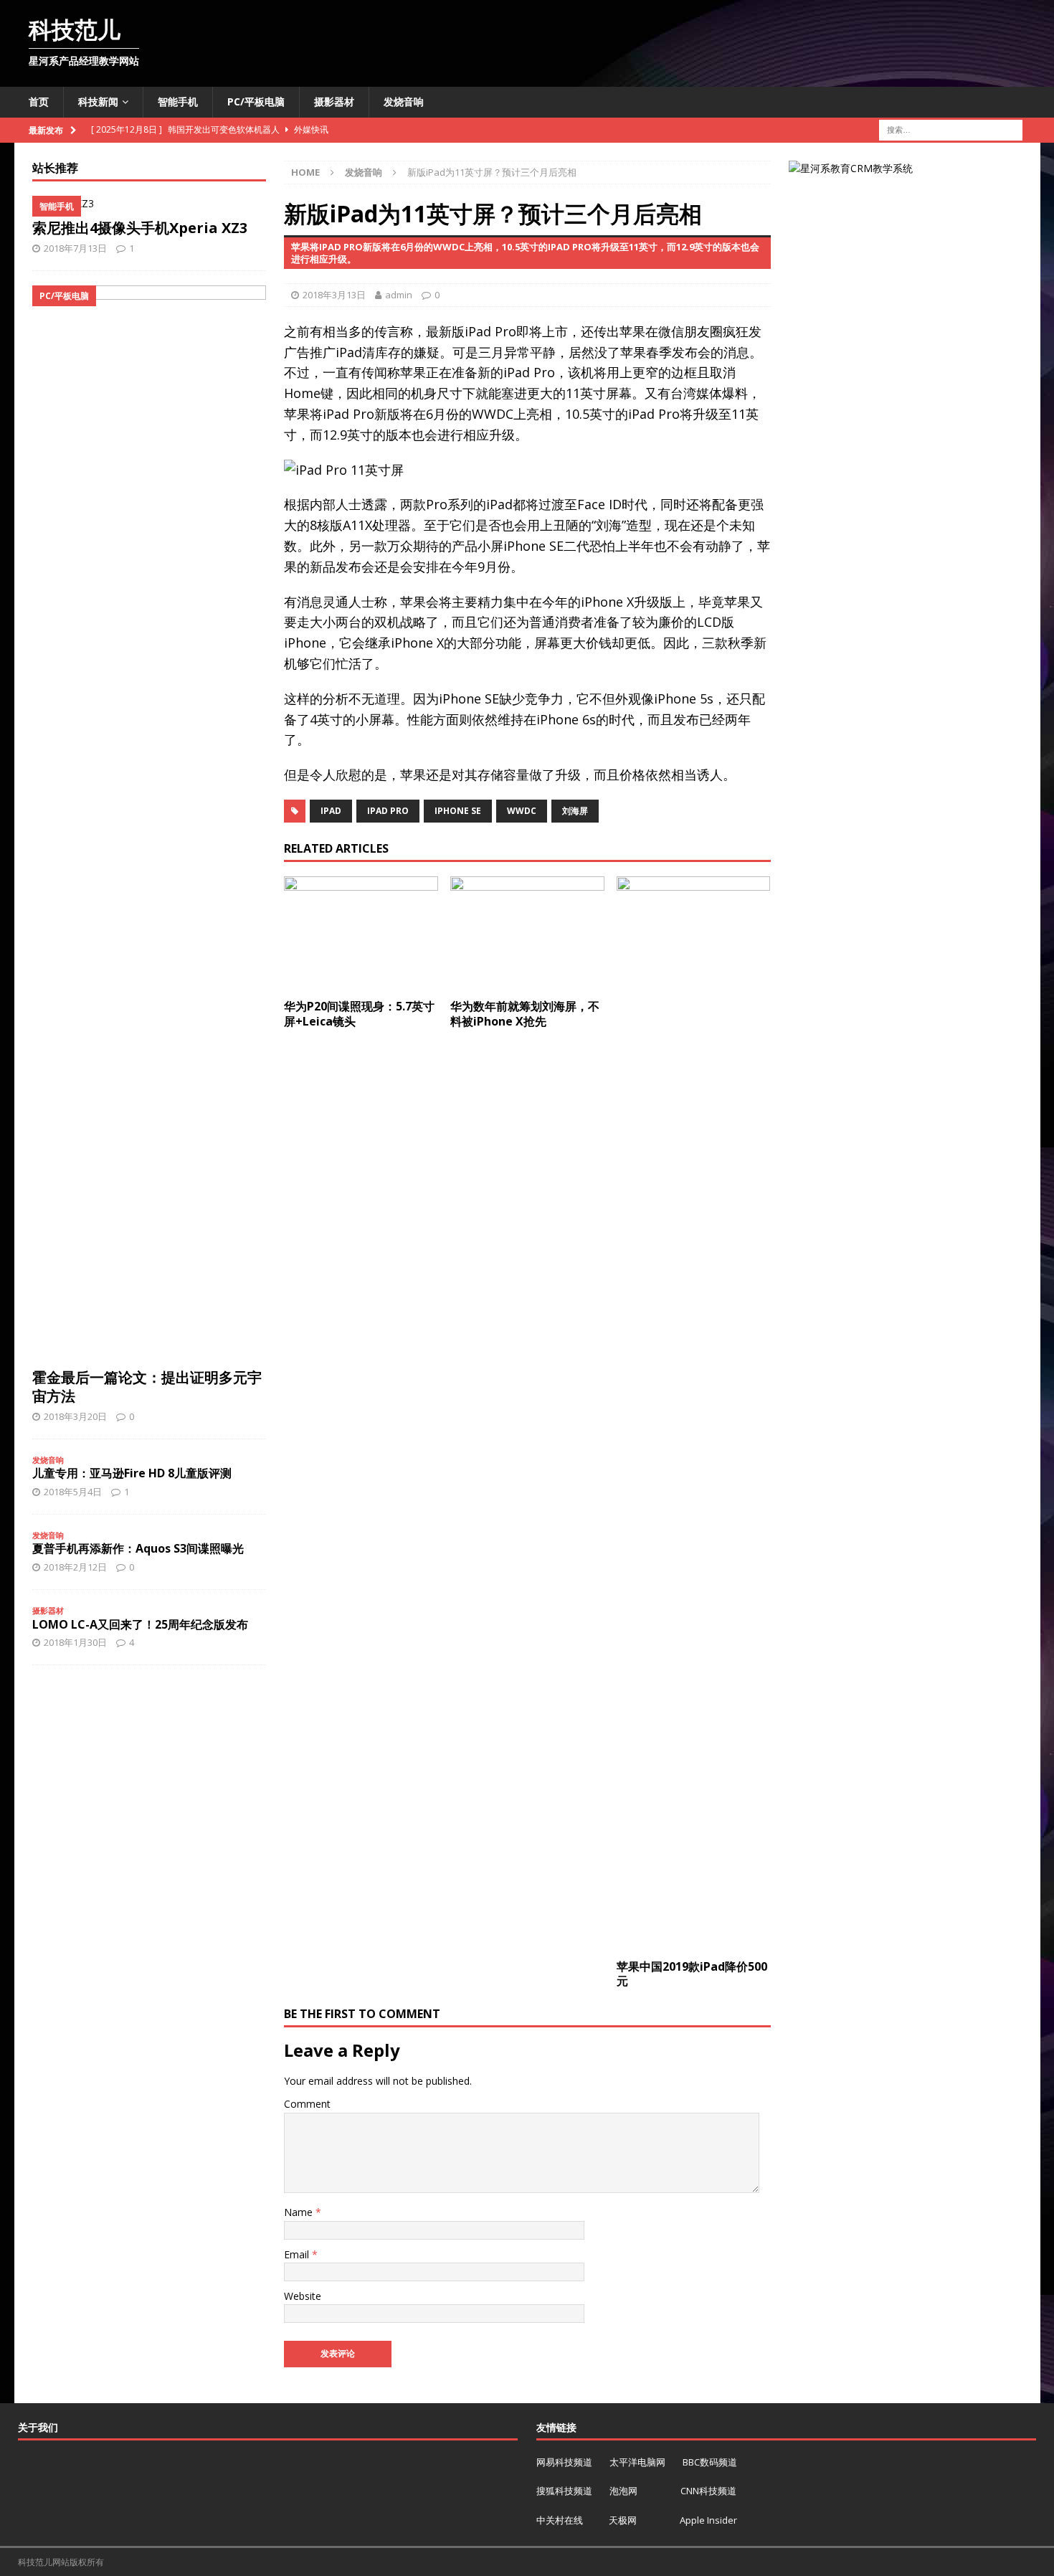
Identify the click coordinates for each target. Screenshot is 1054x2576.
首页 (39, 101)
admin (399, 295)
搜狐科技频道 (565, 2491)
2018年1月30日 (75, 1642)
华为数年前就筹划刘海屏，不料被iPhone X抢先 (525, 1014)
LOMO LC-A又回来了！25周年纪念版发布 (140, 1624)
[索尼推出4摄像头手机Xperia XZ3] (149, 204)
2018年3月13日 (334, 295)
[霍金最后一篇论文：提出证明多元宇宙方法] (149, 823)
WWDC (522, 811)
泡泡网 (623, 2491)
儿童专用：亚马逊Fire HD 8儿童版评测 (132, 1473)
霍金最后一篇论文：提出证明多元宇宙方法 (147, 1387)
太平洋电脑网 (637, 2462)
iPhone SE (458, 811)
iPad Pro (388, 811)
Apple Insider (708, 2520)
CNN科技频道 (708, 2491)
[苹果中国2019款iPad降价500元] (694, 1414)
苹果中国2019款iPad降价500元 (692, 1974)
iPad (331, 811)
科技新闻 (98, 101)
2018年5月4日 (73, 1492)
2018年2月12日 (75, 1567)
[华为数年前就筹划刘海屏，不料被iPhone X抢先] (527, 934)
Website (303, 2296)
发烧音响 (404, 101)
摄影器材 (334, 101)
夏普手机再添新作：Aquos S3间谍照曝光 (138, 1548)
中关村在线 (561, 2520)
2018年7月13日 (75, 248)
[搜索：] (951, 129)
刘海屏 (575, 811)
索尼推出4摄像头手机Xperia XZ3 (140, 228)
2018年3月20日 (75, 1416)
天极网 (623, 2520)
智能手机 (178, 101)
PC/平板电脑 (256, 101)
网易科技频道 (565, 2462)
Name (300, 2212)
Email (298, 2254)
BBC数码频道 (710, 2462)
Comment (307, 2104)
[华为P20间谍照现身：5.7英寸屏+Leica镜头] (361, 934)
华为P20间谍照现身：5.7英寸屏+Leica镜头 (359, 1014)
